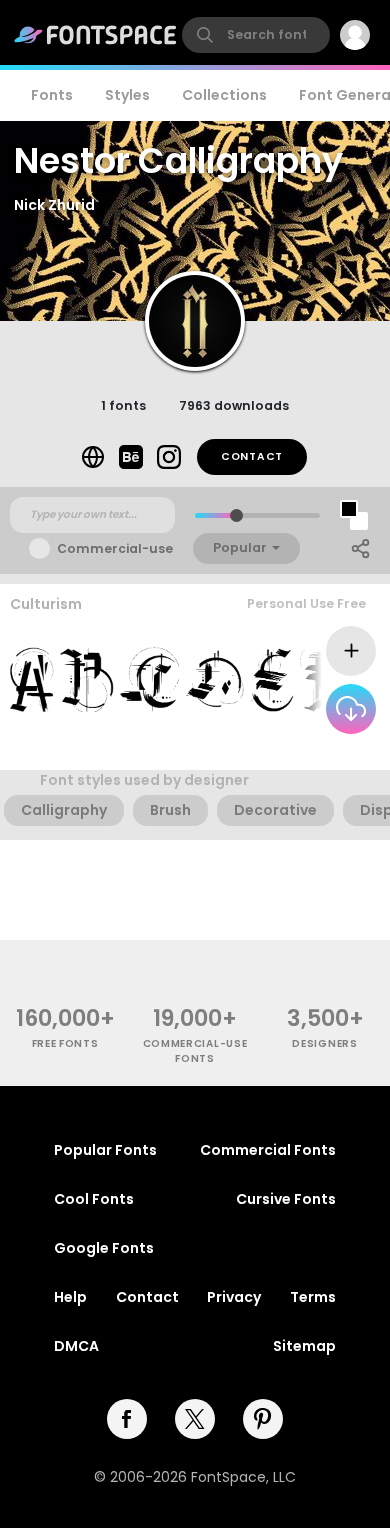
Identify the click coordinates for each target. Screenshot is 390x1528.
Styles (127, 95)
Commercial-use (115, 548)
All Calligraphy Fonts (300, 750)
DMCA (76, 1346)
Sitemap (304, 1346)
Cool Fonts (94, 1199)
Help (70, 1297)
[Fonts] (96, 35)
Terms (313, 1297)
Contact (252, 456)
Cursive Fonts (286, 1199)
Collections (224, 95)
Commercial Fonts (268, 1150)
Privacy (234, 1297)
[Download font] (351, 709)
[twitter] (195, 1419)
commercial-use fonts (195, 1051)
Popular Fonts (105, 1150)
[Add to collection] (351, 651)
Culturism (46, 604)
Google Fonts (104, 1248)
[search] (256, 35)
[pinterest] (263, 1419)
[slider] (236, 515)
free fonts (65, 1043)
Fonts (52, 95)
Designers (324, 1043)
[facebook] (127, 1419)
